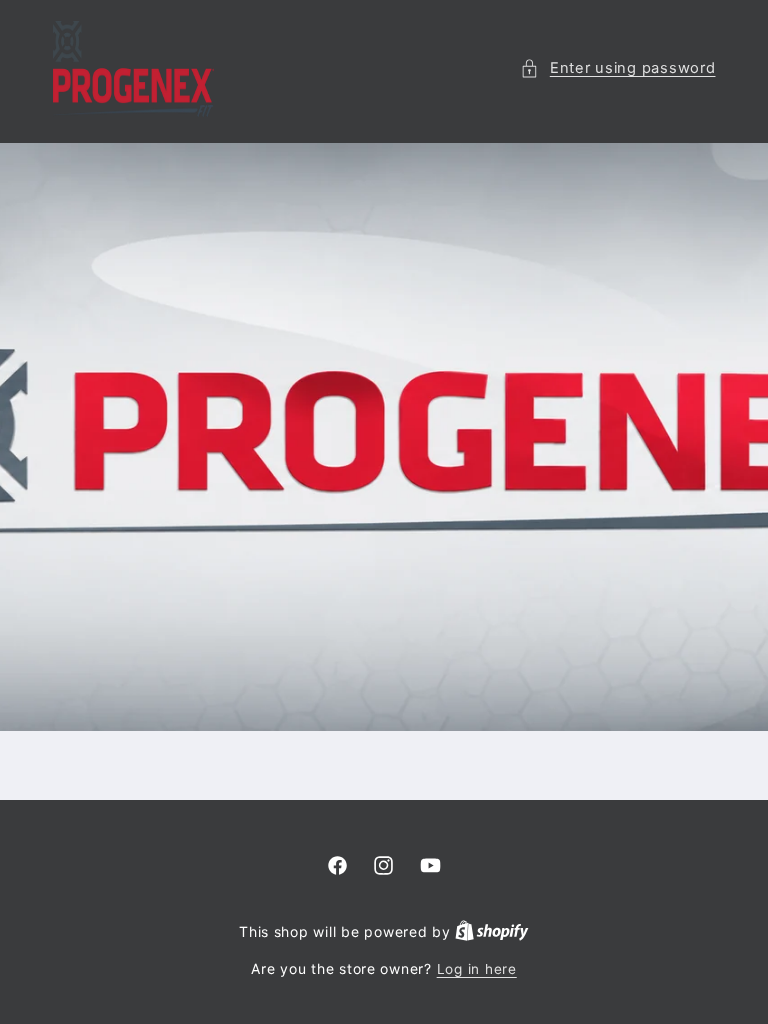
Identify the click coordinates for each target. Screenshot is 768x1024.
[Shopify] (492, 932)
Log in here (477, 969)
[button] (617, 69)
